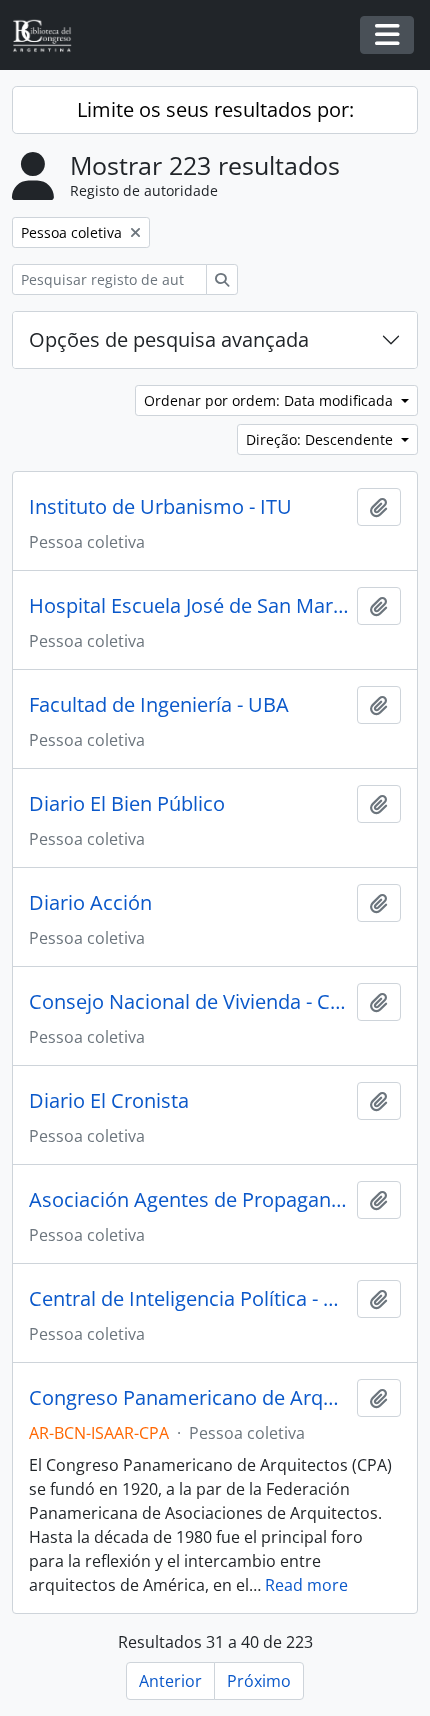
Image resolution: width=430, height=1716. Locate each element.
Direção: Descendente (321, 439)
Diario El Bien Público (127, 804)
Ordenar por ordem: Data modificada (270, 400)
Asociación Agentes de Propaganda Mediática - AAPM (189, 1200)
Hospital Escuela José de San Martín (189, 606)
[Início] (50, 35)
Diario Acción (90, 903)
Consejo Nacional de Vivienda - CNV (189, 1002)
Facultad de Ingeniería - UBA (159, 705)
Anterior (170, 1681)
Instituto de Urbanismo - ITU (160, 507)
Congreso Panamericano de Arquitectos (189, 1398)
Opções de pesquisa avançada (169, 339)
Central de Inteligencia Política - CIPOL (189, 1299)
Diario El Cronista (109, 1101)
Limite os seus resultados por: (215, 109)
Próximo (259, 1681)
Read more (306, 1585)
